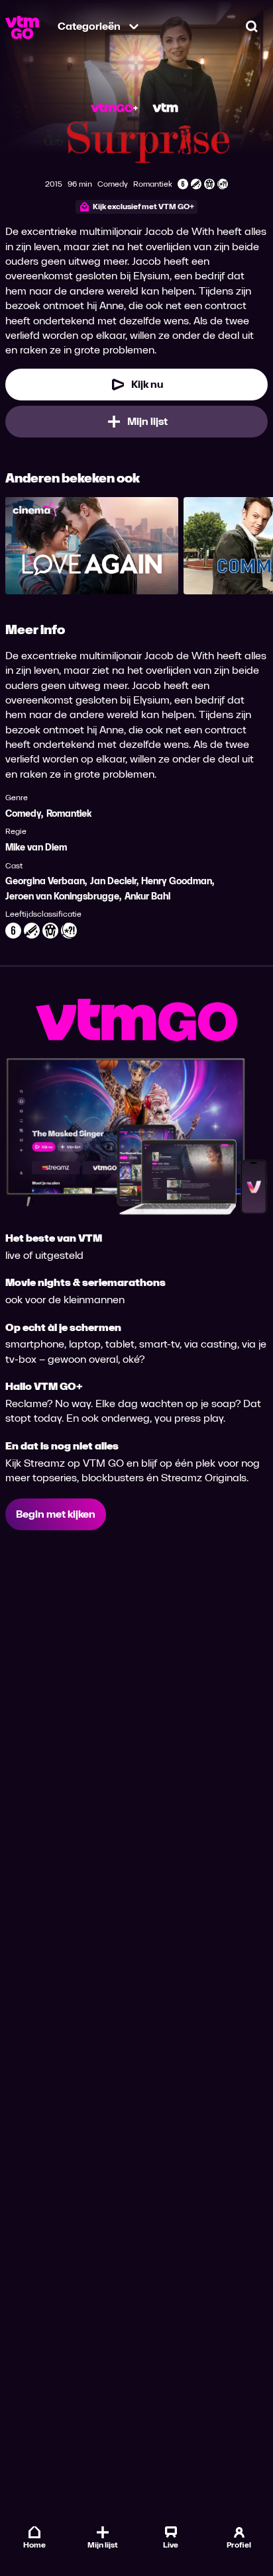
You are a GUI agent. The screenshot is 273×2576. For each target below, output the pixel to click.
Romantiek (69, 814)
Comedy (23, 814)
